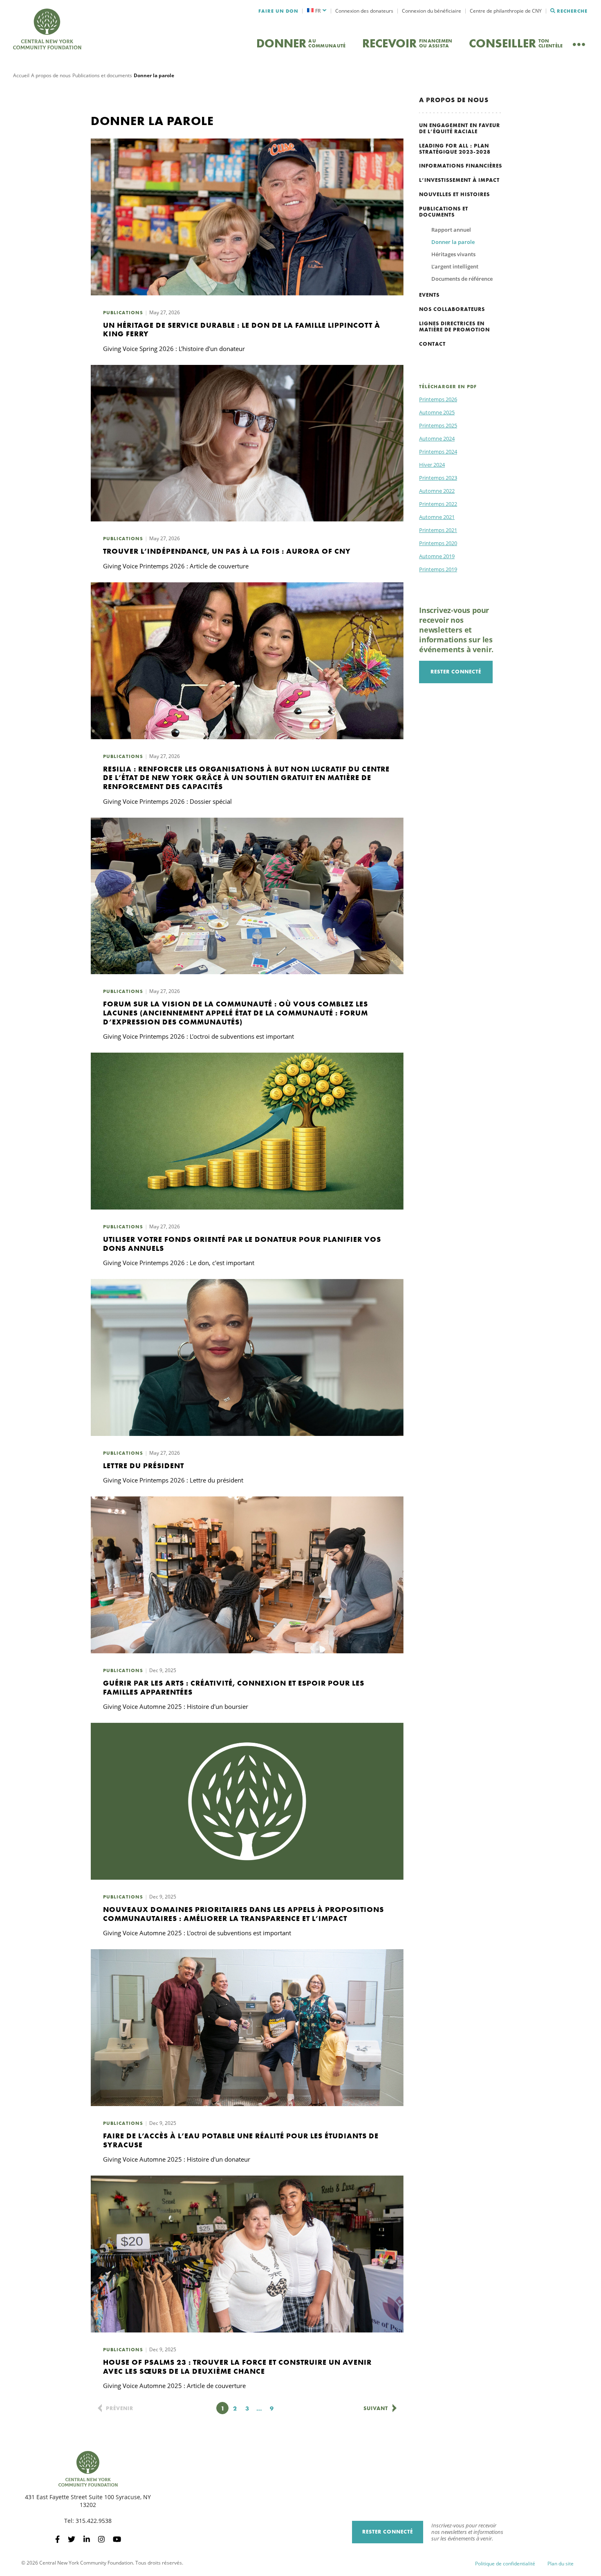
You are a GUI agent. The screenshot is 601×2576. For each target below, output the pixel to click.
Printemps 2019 (438, 569)
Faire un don (278, 11)
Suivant (376, 2408)
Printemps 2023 (438, 478)
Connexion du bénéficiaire (432, 11)
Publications (123, 313)
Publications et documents (102, 75)
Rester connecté (456, 672)
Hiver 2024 (432, 465)
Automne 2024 (437, 438)
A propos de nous (51, 75)
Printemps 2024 (438, 452)
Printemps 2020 (438, 543)
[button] (317, 11)
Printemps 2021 (438, 530)
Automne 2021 (437, 517)
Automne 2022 (437, 491)
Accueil (21, 75)
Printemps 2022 (438, 504)
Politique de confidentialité (505, 2564)
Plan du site (561, 2564)
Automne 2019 (437, 556)
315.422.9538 (94, 2521)
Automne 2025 (437, 412)
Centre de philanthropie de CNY (506, 11)
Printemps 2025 (438, 425)
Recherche (572, 11)
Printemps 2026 (438, 399)
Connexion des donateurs (364, 11)
